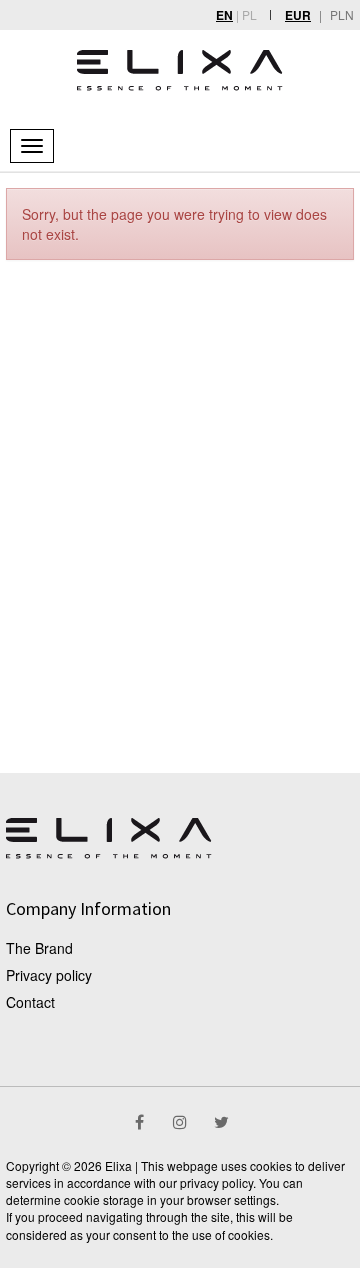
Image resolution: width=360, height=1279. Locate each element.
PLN (342, 14)
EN (224, 15)
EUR (298, 15)
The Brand (39, 948)
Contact (30, 1002)
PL (249, 14)
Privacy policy (49, 975)
